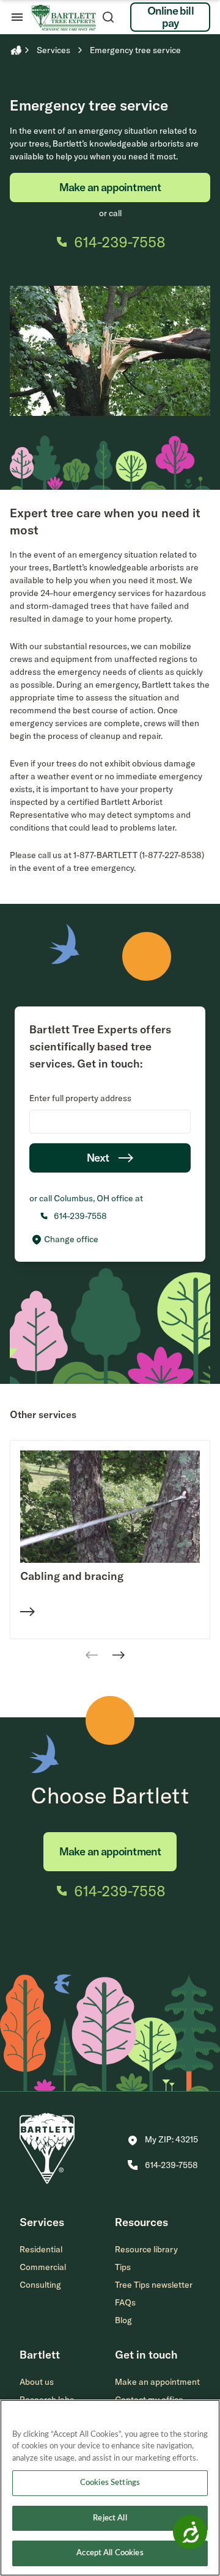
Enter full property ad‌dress (80, 1098)
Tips (123, 2267)
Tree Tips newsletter (154, 2285)
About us (37, 2382)
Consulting (40, 2285)
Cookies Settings (110, 2483)
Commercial (43, 2267)
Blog (123, 2320)
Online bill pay (170, 17)
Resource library (146, 2249)
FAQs (125, 2302)
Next (98, 1158)
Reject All (110, 2518)
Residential (41, 2249)
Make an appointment (110, 187)
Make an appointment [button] (157, 2382)
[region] (110, 2488)
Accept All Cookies (110, 2553)
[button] (163, 2141)
